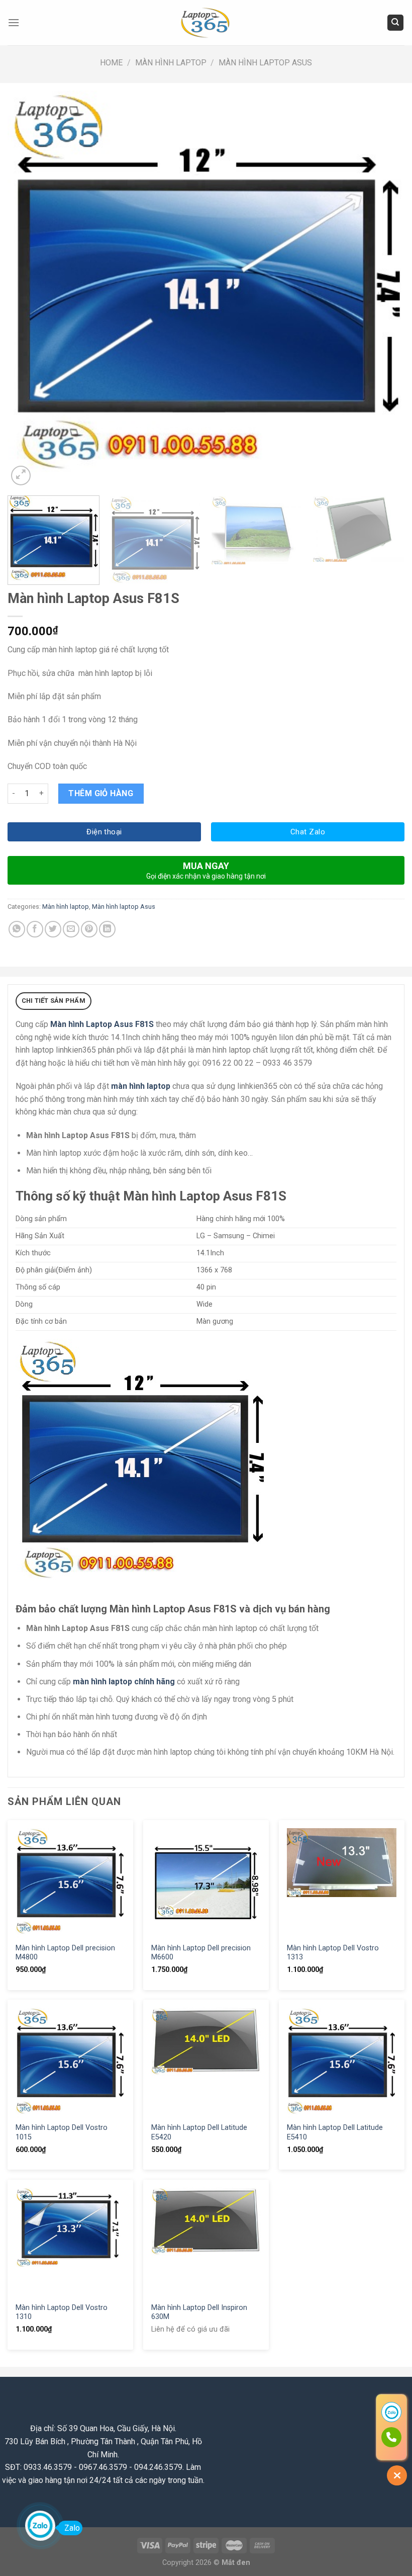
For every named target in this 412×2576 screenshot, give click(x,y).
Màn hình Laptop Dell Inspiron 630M (199, 2312)
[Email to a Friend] (71, 929)
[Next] (384, 289)
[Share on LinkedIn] (107, 929)
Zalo (72, 2528)
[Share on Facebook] (35, 929)
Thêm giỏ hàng (101, 793)
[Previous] (28, 289)
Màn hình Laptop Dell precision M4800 (65, 1953)
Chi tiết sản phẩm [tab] (54, 1001)
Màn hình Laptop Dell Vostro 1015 (62, 2132)
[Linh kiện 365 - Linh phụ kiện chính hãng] (206, 23)
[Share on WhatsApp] (17, 929)
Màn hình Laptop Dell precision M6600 (201, 1953)
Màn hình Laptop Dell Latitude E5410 (335, 2132)
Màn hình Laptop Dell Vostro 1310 (62, 2312)
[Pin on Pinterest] (89, 929)
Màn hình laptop (171, 63)
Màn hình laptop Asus (265, 63)
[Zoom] (21, 476)
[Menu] (14, 22)
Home (111, 63)
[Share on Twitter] (53, 929)
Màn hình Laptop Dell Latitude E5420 (199, 2132)
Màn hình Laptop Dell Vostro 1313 (333, 1953)
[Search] (396, 23)
